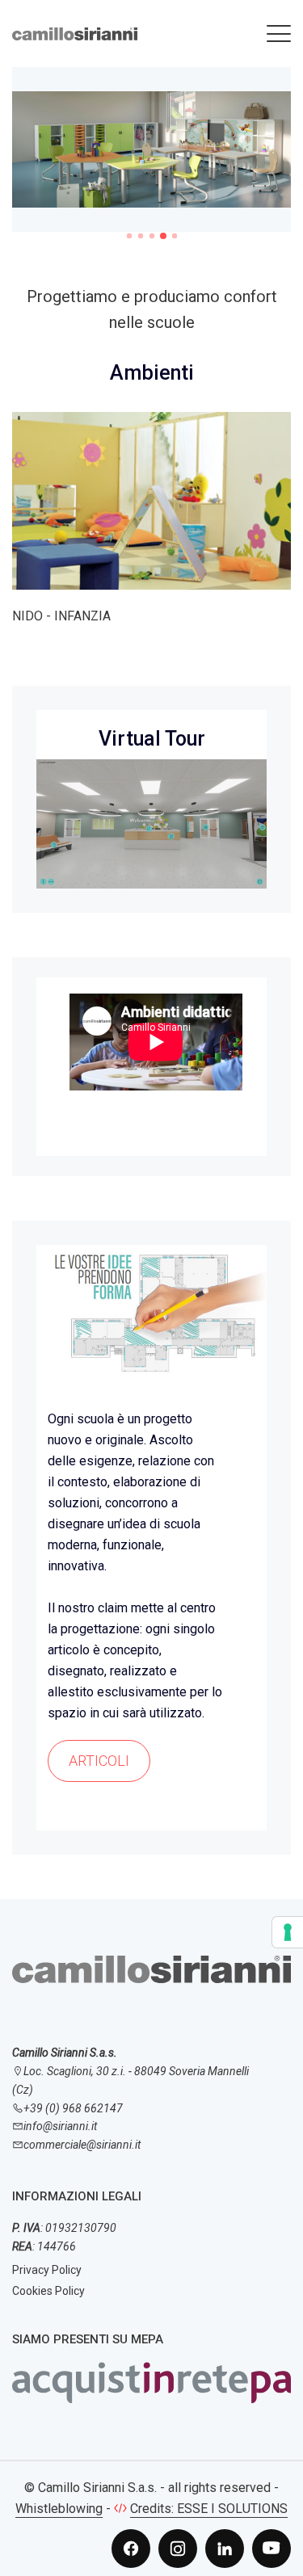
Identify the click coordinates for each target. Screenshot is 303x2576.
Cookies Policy (48, 2291)
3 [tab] (151, 236)
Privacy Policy (47, 2270)
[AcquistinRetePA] (151, 2382)
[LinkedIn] (225, 2549)
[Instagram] (178, 2549)
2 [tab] (140, 236)
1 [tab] (128, 236)
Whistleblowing (59, 2509)
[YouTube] (271, 2549)
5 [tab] (174, 236)
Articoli (99, 1761)
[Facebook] (131, 2549)
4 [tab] (163, 236)
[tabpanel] (151, 149)
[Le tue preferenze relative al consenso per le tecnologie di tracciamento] (288, 1932)
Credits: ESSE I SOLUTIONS (209, 2509)
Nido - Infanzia (61, 616)
